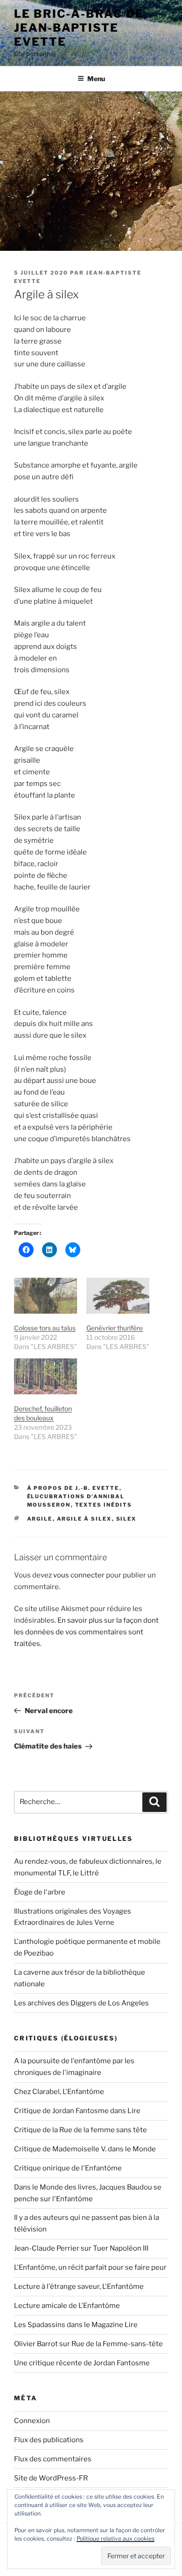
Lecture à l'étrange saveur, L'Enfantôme (79, 2287)
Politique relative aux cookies (115, 2538)
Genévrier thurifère (115, 1328)
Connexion (32, 2421)
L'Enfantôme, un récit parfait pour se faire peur (90, 2267)
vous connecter (79, 1575)
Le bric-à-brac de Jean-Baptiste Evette (79, 28)
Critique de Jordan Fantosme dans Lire (77, 2111)
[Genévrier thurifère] (118, 1296)
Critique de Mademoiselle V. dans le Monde (85, 2149)
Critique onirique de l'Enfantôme (68, 2168)
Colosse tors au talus (45, 1328)
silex (126, 1519)
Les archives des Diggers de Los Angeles (81, 2003)
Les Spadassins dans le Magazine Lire (76, 2325)
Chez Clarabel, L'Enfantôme (59, 2092)
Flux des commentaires (53, 2459)
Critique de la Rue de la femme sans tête (80, 2130)
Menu (96, 79)
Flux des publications (49, 2440)
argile (40, 1519)
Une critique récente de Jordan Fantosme (82, 2363)
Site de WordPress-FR (51, 2478)
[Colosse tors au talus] (45, 1296)
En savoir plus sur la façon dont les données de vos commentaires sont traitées (86, 1632)
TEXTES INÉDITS (104, 1505)
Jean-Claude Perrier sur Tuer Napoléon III (81, 2248)
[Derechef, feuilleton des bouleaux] (45, 1376)
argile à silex (84, 1519)
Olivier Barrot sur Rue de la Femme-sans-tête (88, 2344)
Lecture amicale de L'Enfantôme (67, 2306)
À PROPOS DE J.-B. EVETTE (73, 1488)
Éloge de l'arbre (40, 1892)
